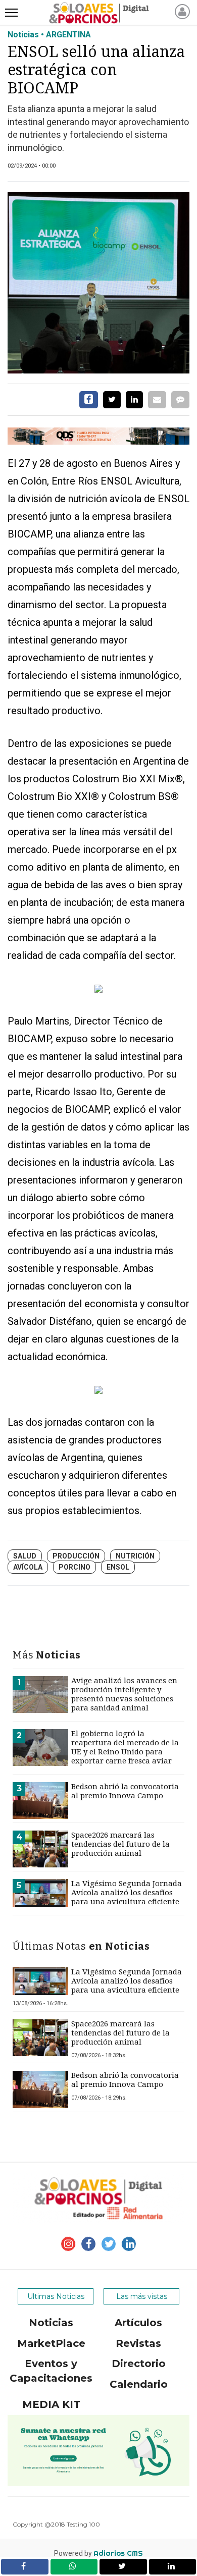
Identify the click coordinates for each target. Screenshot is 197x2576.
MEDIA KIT (51, 2404)
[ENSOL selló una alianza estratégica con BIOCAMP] (98, 283)
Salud (25, 1556)
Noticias (51, 2323)
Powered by (98, 2553)
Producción (76, 1556)
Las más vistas (142, 2296)
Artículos (138, 2323)
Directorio (139, 2364)
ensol (118, 1567)
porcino (75, 1567)
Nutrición (135, 1556)
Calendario (139, 2384)
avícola (28, 1567)
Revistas (138, 2343)
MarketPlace (51, 2343)
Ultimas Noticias (56, 2296)
